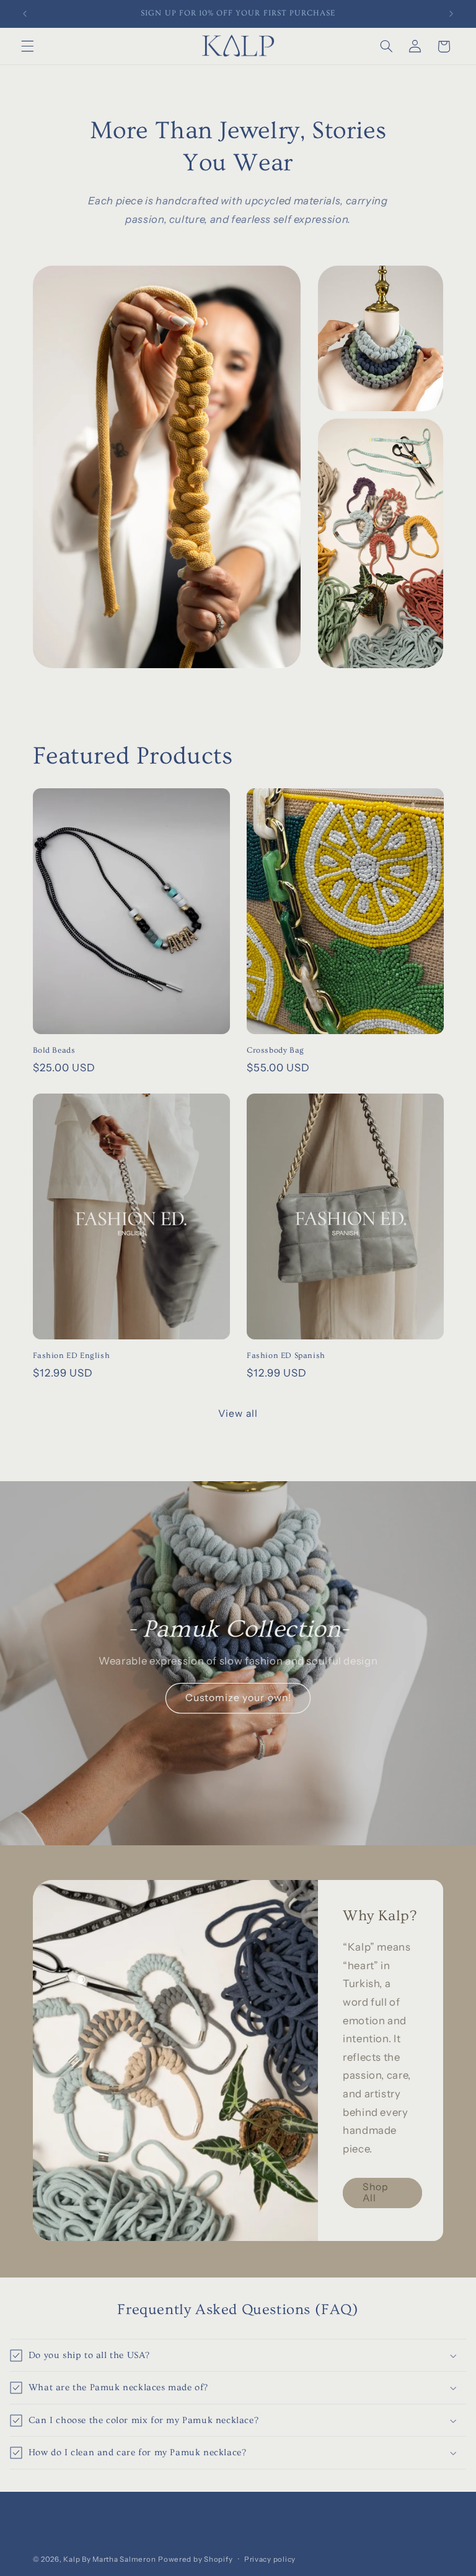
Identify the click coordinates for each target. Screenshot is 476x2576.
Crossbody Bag (275, 1050)
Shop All (376, 2192)
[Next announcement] (451, 14)
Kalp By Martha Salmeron (109, 2559)
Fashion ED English (72, 1355)
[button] (27, 46)
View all (238, 1413)
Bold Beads (54, 1050)
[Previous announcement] (25, 14)
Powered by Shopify (195, 2559)
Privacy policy (270, 2559)
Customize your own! (238, 1698)
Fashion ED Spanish (286, 1355)
